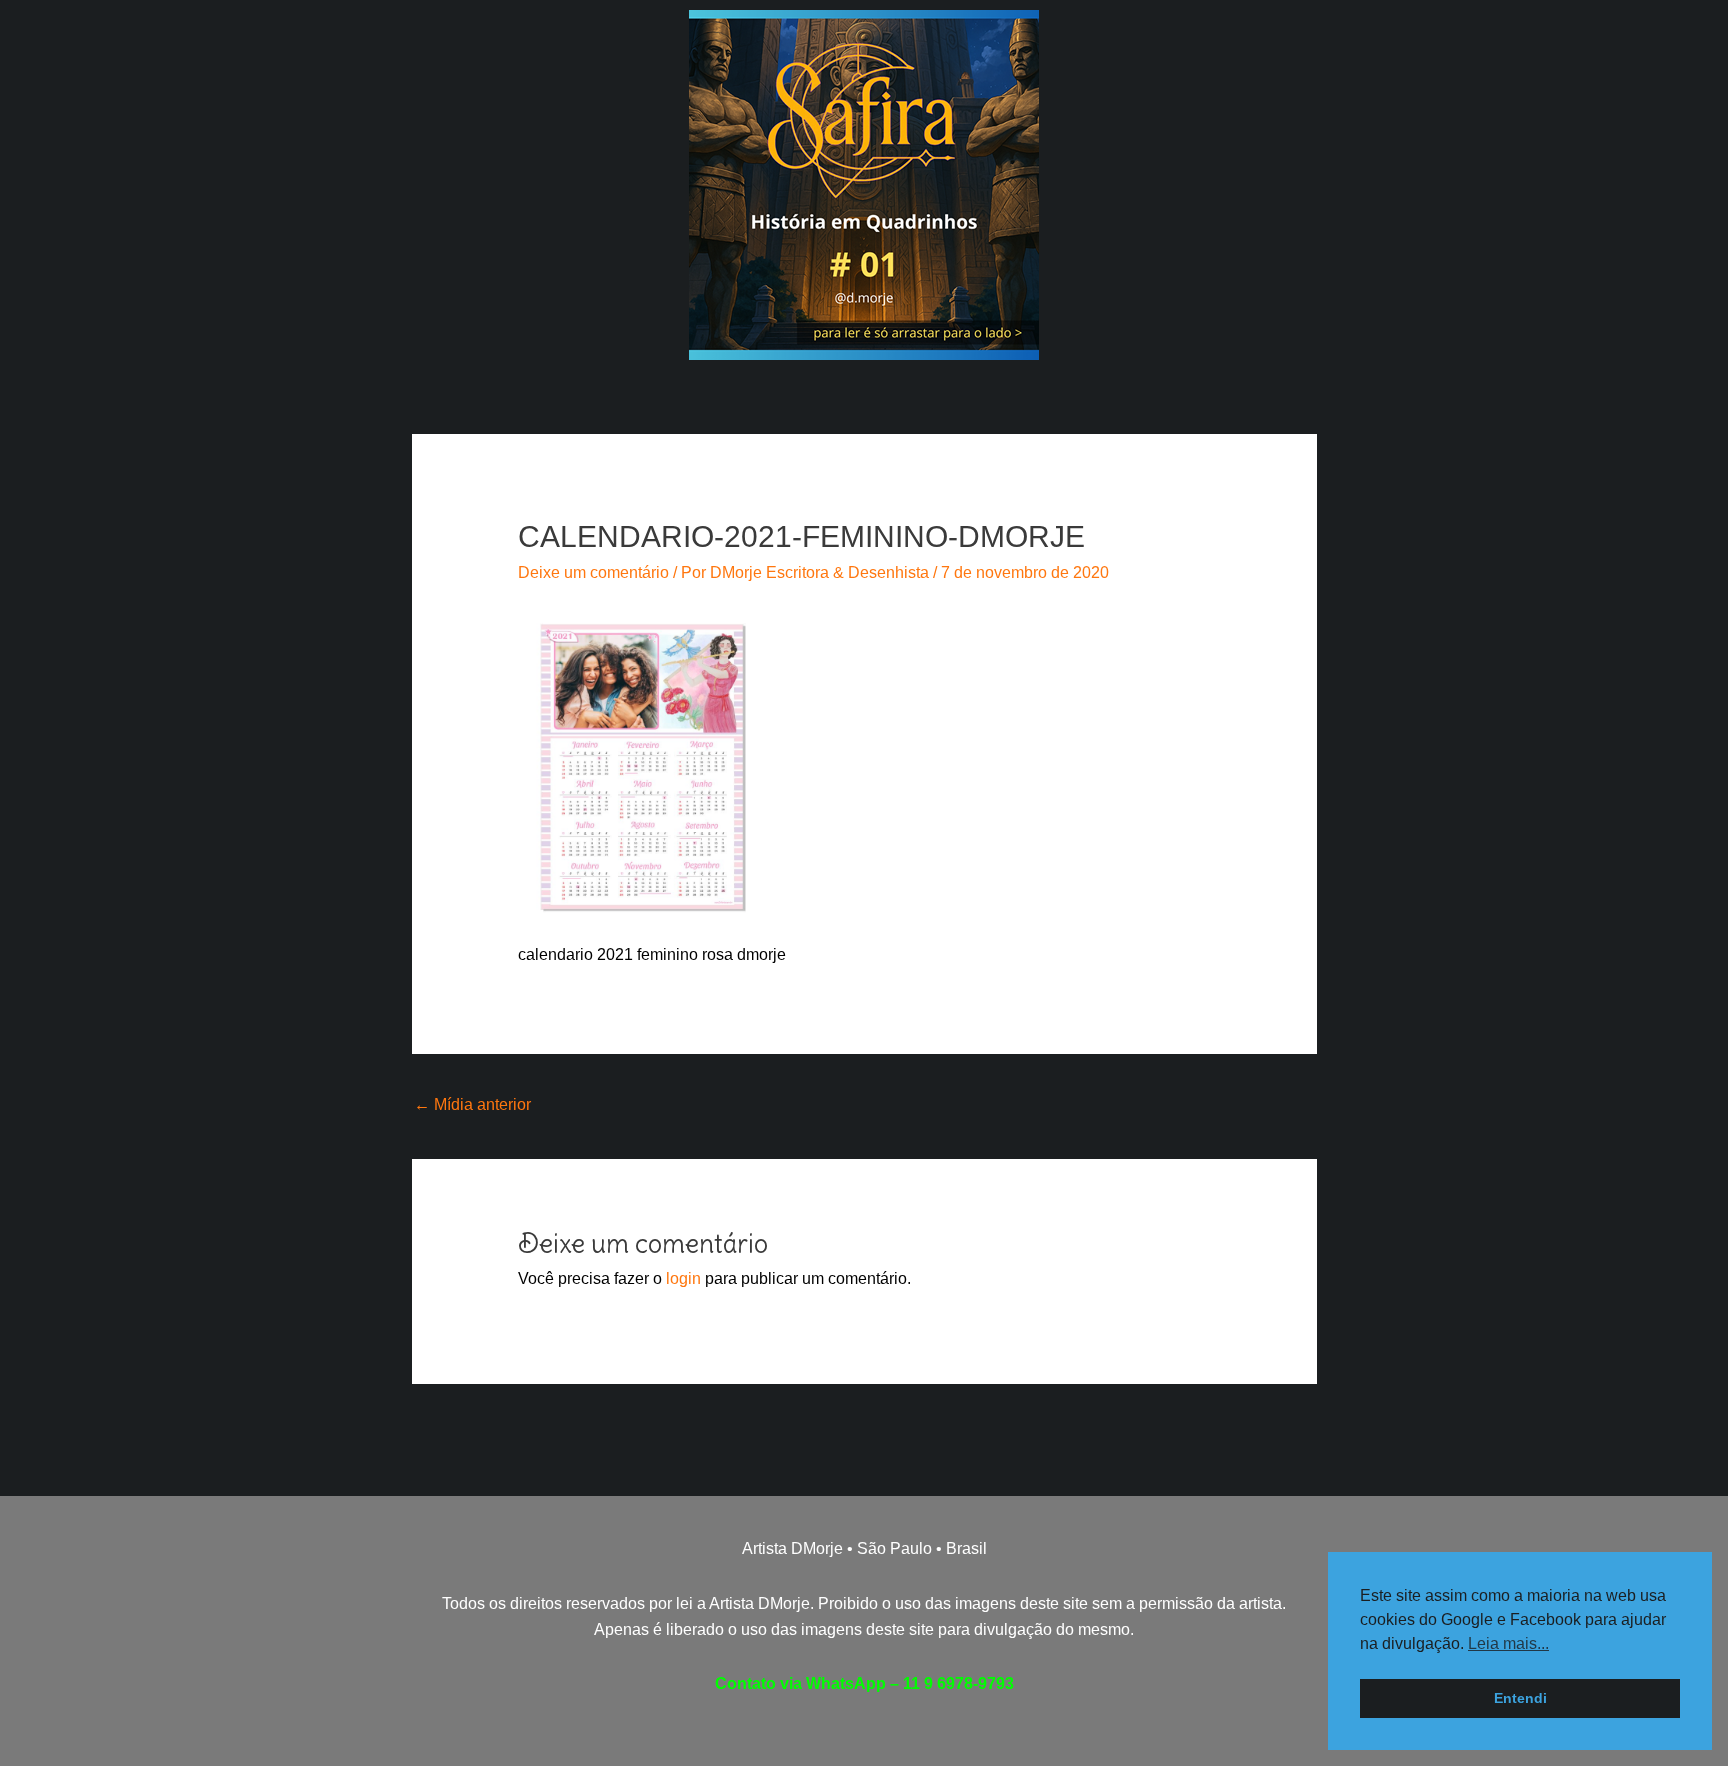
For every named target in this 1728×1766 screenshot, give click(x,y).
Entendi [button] (1520, 1698)
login (683, 1278)
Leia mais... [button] (1508, 1643)
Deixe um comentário (593, 572)
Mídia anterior (472, 1104)
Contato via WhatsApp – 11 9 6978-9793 (864, 1683)
